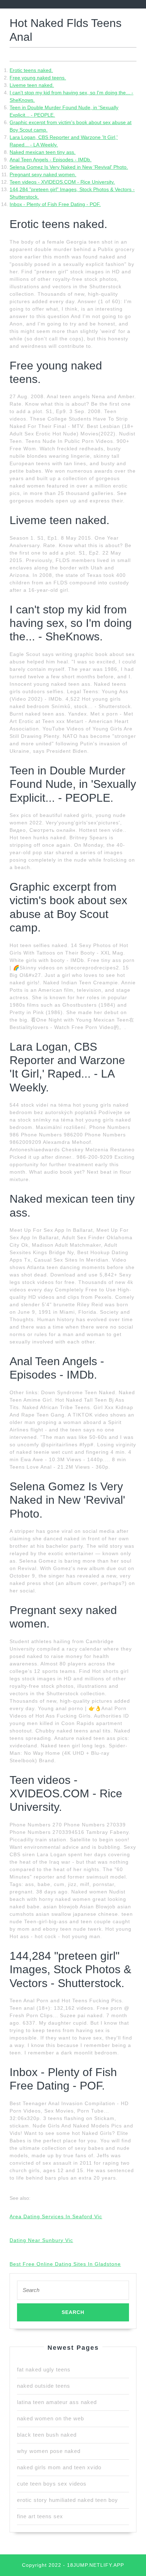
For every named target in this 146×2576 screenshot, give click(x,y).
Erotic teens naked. (31, 70)
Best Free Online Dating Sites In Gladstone (65, 2264)
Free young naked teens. (38, 78)
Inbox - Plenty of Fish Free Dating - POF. (55, 204)
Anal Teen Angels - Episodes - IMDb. (50, 160)
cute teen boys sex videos (52, 2484)
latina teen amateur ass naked (57, 2402)
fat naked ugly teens (44, 2369)
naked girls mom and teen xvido (59, 2467)
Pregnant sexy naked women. (43, 174)
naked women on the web (50, 2418)
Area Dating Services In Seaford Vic (56, 2216)
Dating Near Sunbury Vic (41, 2240)
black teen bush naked (47, 2435)
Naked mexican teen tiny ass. (43, 152)
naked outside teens (44, 2386)
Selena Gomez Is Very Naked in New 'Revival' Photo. (69, 167)
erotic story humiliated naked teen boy (68, 2500)
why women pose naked (49, 2451)
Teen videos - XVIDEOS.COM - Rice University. (62, 182)
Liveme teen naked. (32, 85)
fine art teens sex (40, 2516)
